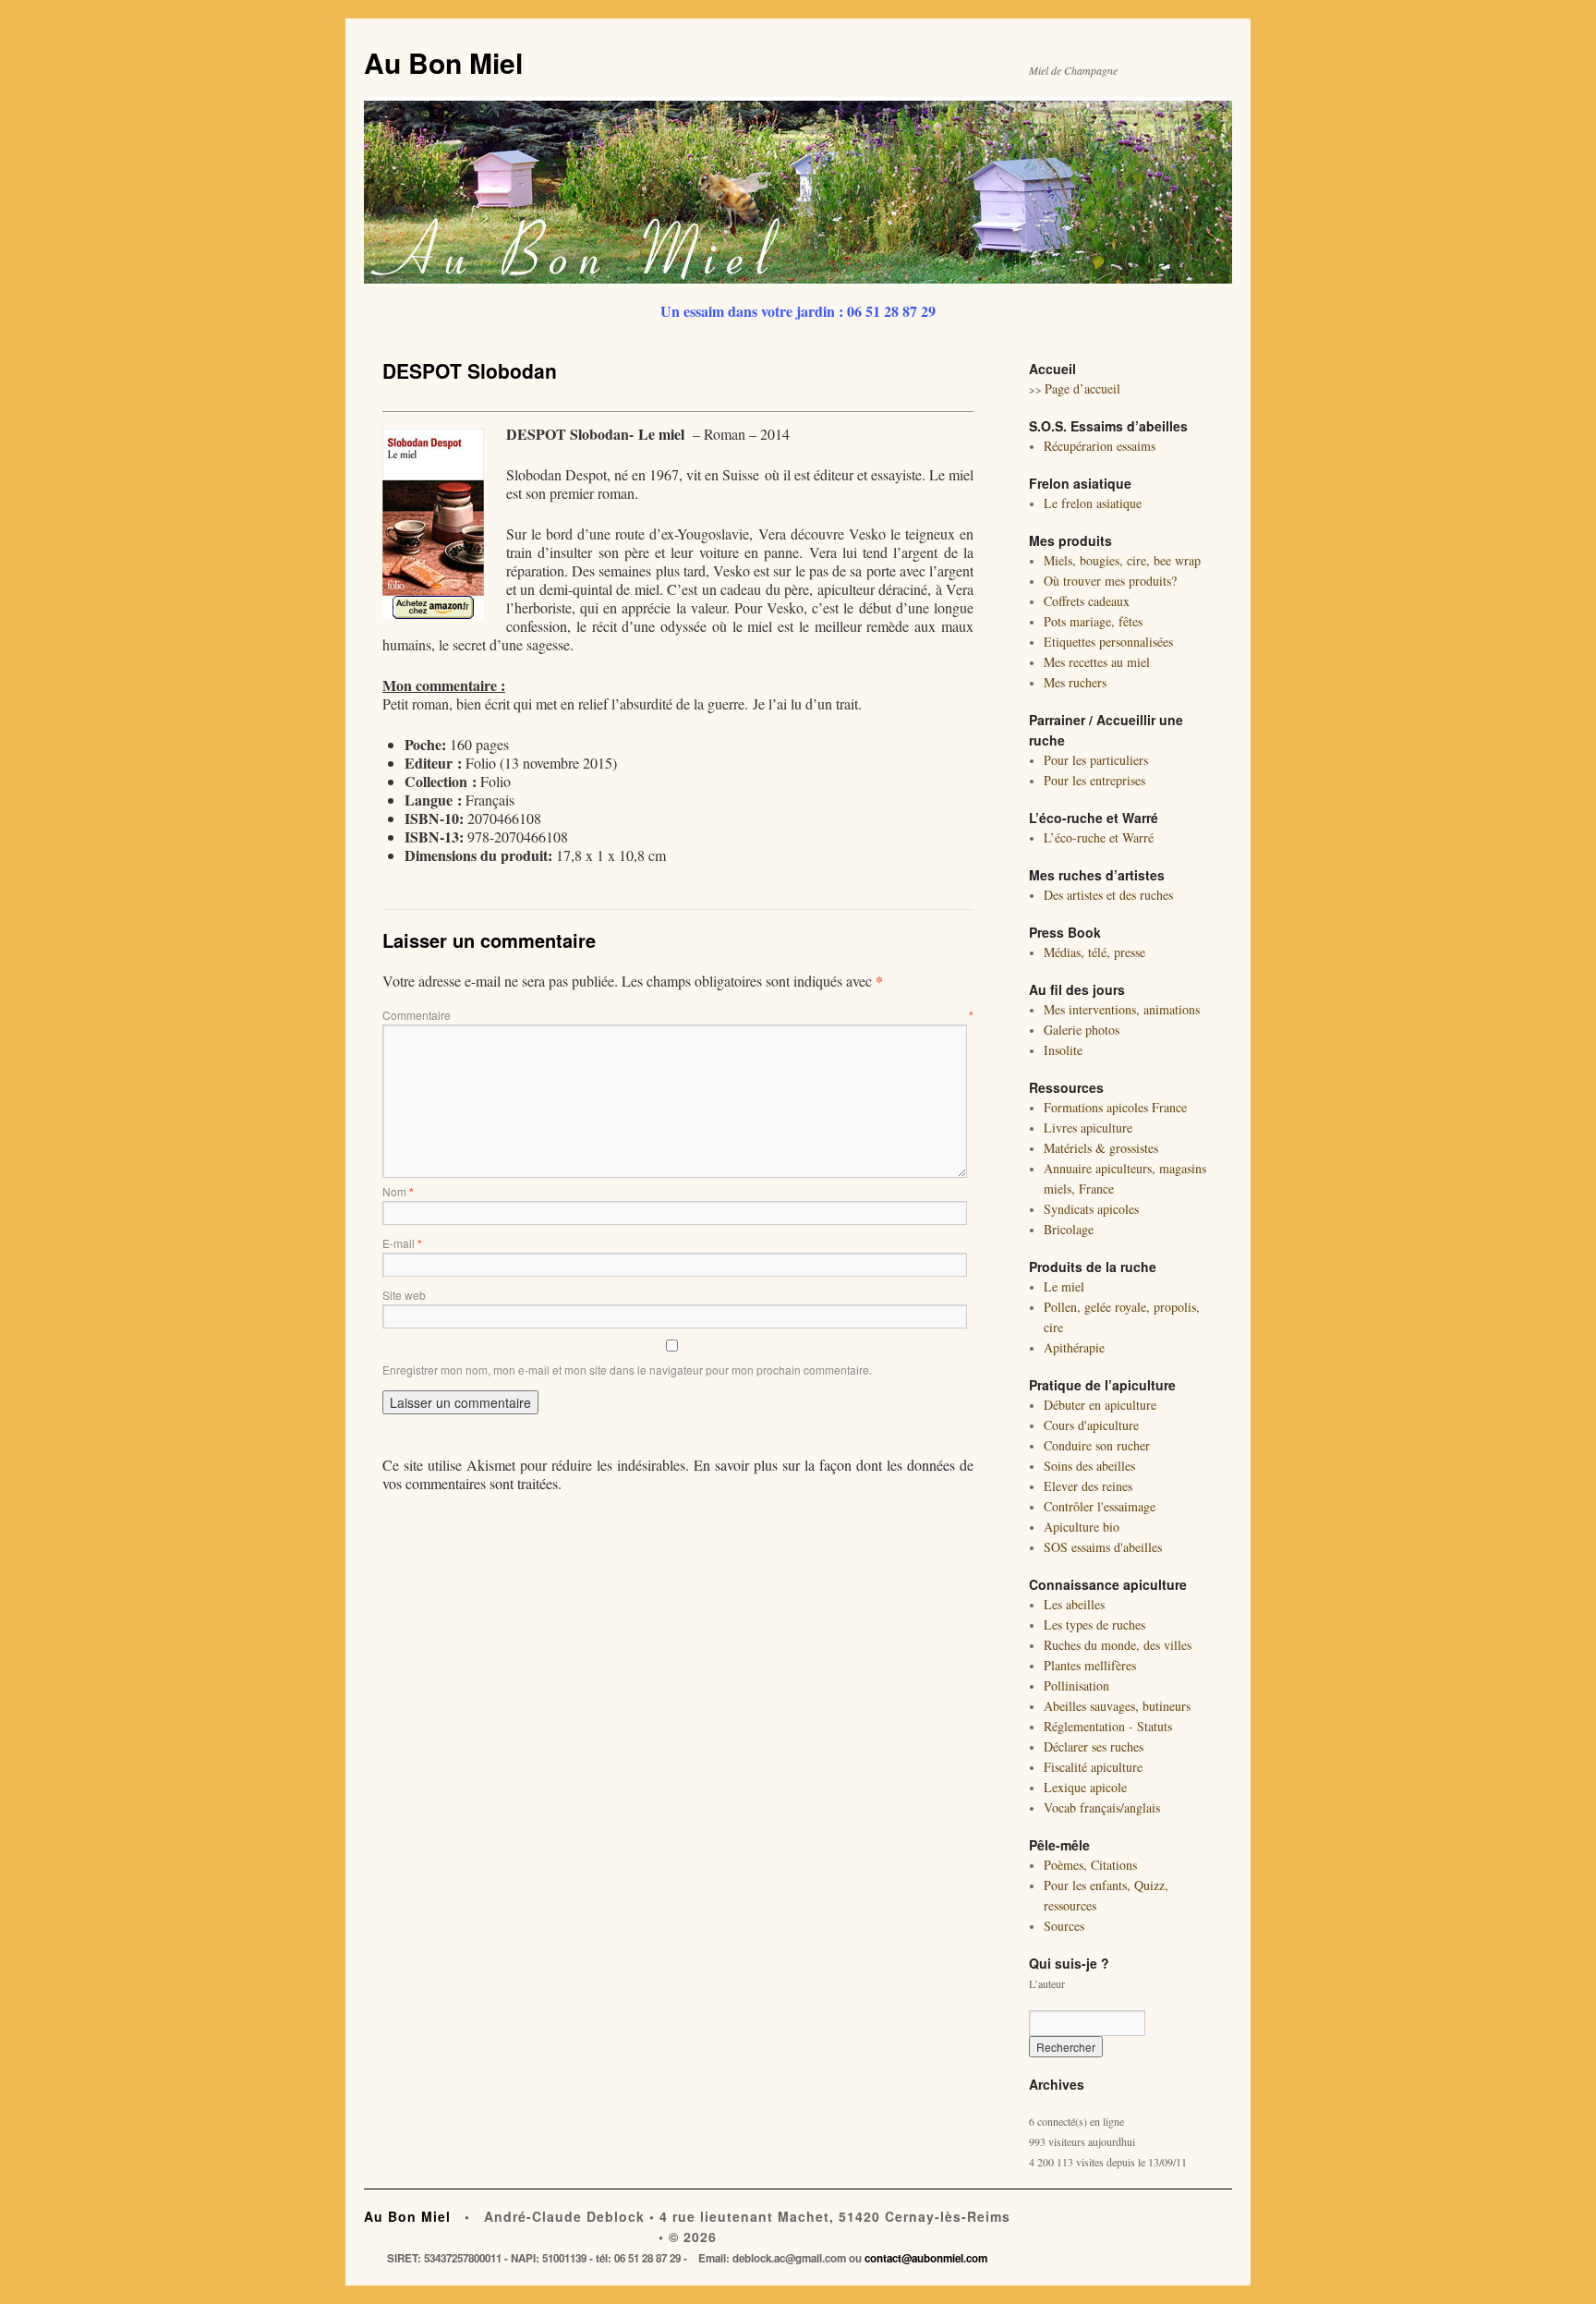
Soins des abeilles (1089, 1466)
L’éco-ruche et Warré (1099, 837)
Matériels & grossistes (1101, 1148)
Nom (398, 1191)
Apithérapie (1074, 1347)
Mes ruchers (1075, 682)
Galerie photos (1082, 1030)
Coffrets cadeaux (1087, 601)
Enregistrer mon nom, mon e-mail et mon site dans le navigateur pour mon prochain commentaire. (627, 1370)
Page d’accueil (1082, 388)
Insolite (1063, 1050)
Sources (1064, 1926)
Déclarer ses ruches (1094, 1746)
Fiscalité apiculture (1093, 1767)
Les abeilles (1074, 1604)
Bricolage (1069, 1229)
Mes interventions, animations (1122, 1009)
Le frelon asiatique (1093, 503)
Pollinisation (1076, 1686)
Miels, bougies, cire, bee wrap (1122, 560)
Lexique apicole (1085, 1787)
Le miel (661, 434)
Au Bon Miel (443, 62)
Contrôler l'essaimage (1100, 1506)
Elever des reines (1088, 1486)
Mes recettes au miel (1097, 662)
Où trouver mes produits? (1110, 581)
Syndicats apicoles (1091, 1209)
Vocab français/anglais (1102, 1807)
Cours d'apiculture (1091, 1425)
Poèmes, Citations (1090, 1865)
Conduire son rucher (1097, 1445)
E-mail (402, 1243)
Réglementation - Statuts (1108, 1726)
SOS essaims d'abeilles (1103, 1547)
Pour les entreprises (1094, 780)
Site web (404, 1295)
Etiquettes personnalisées (1108, 642)
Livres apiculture (1088, 1128)
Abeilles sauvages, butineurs (1117, 1706)
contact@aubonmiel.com (926, 2258)
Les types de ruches (1094, 1625)
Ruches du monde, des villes (1118, 1645)
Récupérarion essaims (1100, 446)
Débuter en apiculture (1100, 1405)
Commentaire (678, 1015)
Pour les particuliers (1096, 760)
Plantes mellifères (1090, 1665)
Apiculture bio (1082, 1527)
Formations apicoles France (1115, 1107)
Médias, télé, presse (1094, 952)
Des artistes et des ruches (1108, 895)
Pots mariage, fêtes (1093, 621)
